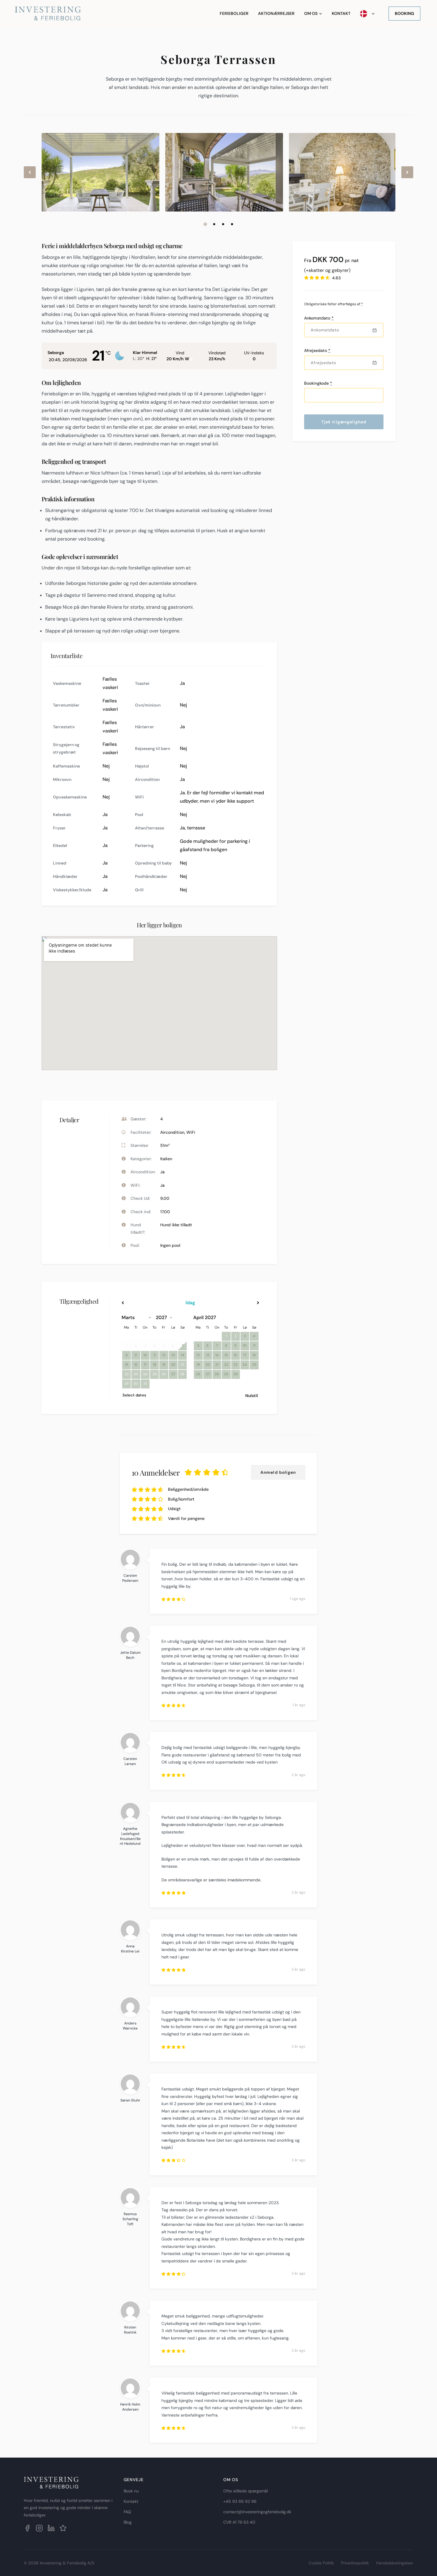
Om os (311, 13)
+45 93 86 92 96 (240, 2501)
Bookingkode (318, 383)
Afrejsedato (317, 350)
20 (173, 1365)
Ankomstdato (319, 318)
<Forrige (142, 1303)
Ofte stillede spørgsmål (246, 2491)
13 (173, 1355)
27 (173, 1374)
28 (217, 1374)
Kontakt (341, 13)
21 (217, 1365)
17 (145, 1365)
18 (155, 1365)
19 (164, 1365)
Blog (128, 2522)
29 (226, 1374)
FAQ (127, 2512)
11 (155, 1355)
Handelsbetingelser (395, 2563)
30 (236, 1374)
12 (164, 1355)
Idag (190, 1303)
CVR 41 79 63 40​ (239, 2522)
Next (408, 177)
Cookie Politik (321, 2563)
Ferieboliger (234, 13)
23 (235, 1365)
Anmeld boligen (278, 1472)
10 (145, 1355)
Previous (30, 177)
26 (198, 1374)
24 (245, 1365)
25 (254, 1365)
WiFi (191, 1132)
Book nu (131, 2491)
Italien (166, 1159)
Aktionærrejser (276, 13)
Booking (404, 13)
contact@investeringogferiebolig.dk (257, 2512)
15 (126, 1365)
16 (136, 1365)
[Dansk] (367, 14)
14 (183, 1355)
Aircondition (172, 1132)
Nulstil (252, 1396)
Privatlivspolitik (355, 2563)
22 (226, 1365)
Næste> (239, 1303)
